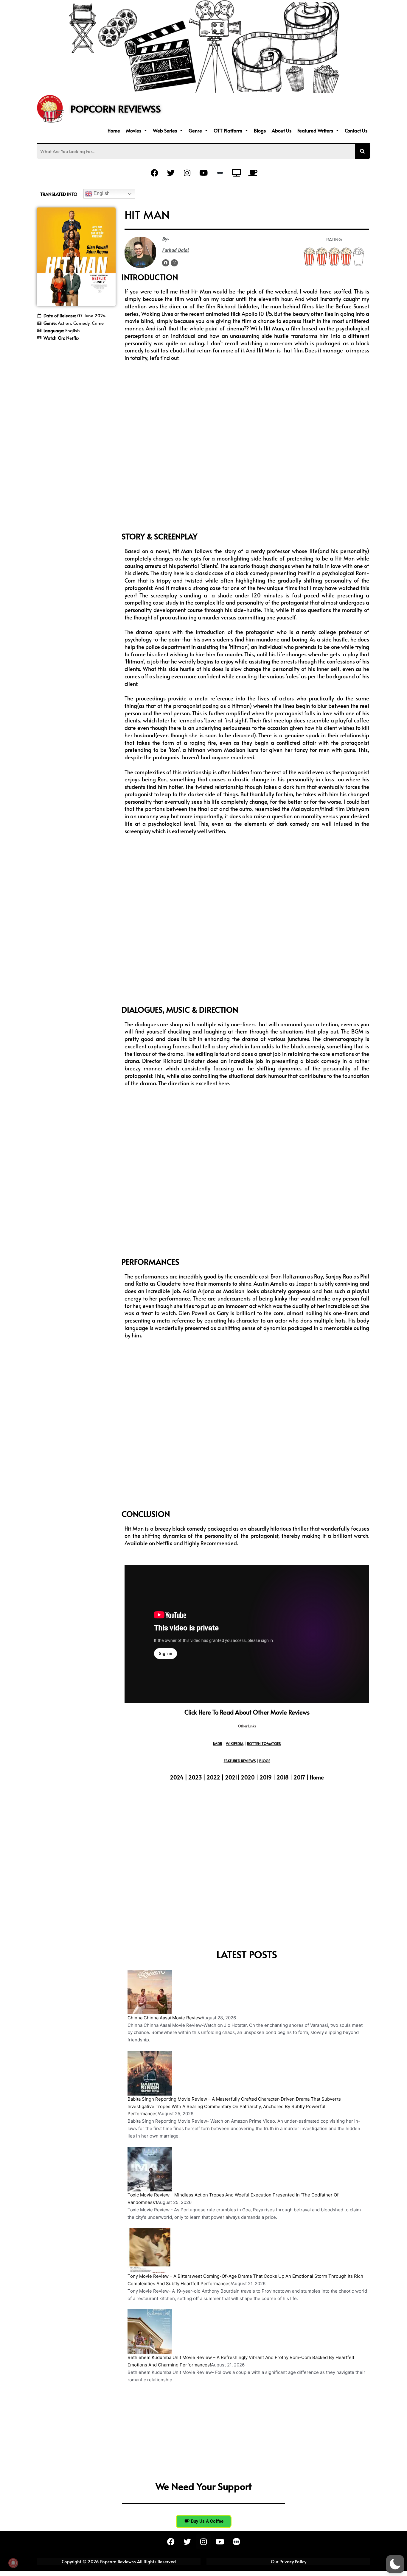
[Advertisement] (76, 382)
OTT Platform (228, 130)
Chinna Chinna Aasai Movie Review (164, 2018)
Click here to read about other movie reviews (247, 1712)
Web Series (165, 130)
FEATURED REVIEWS (240, 1761)
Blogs (260, 130)
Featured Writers (315, 130)
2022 (213, 1777)
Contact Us (356, 130)
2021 (231, 1777)
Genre (195, 130)
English (101, 193)
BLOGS (265, 1761)
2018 (283, 1777)
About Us (282, 130)
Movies (134, 130)
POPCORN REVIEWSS (116, 109)
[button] (136, 130)
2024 (177, 1777)
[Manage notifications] (13, 2563)
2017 (299, 1777)
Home (114, 130)
